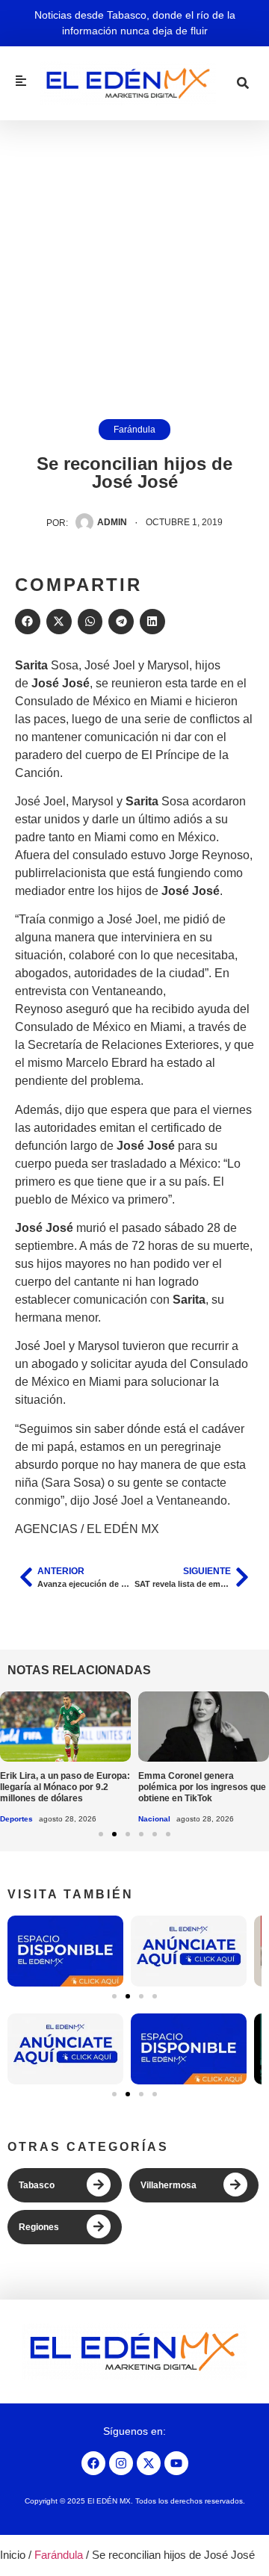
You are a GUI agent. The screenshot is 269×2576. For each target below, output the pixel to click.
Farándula (134, 430)
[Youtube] (176, 2463)
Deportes (16, 1819)
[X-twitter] (149, 2463)
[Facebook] (93, 2463)
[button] (28, 622)
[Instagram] (121, 2463)
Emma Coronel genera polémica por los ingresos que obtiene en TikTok (202, 1787)
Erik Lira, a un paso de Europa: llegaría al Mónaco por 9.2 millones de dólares (65, 1787)
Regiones (39, 2227)
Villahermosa (168, 2185)
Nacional (154, 1819)
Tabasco (37, 2185)
